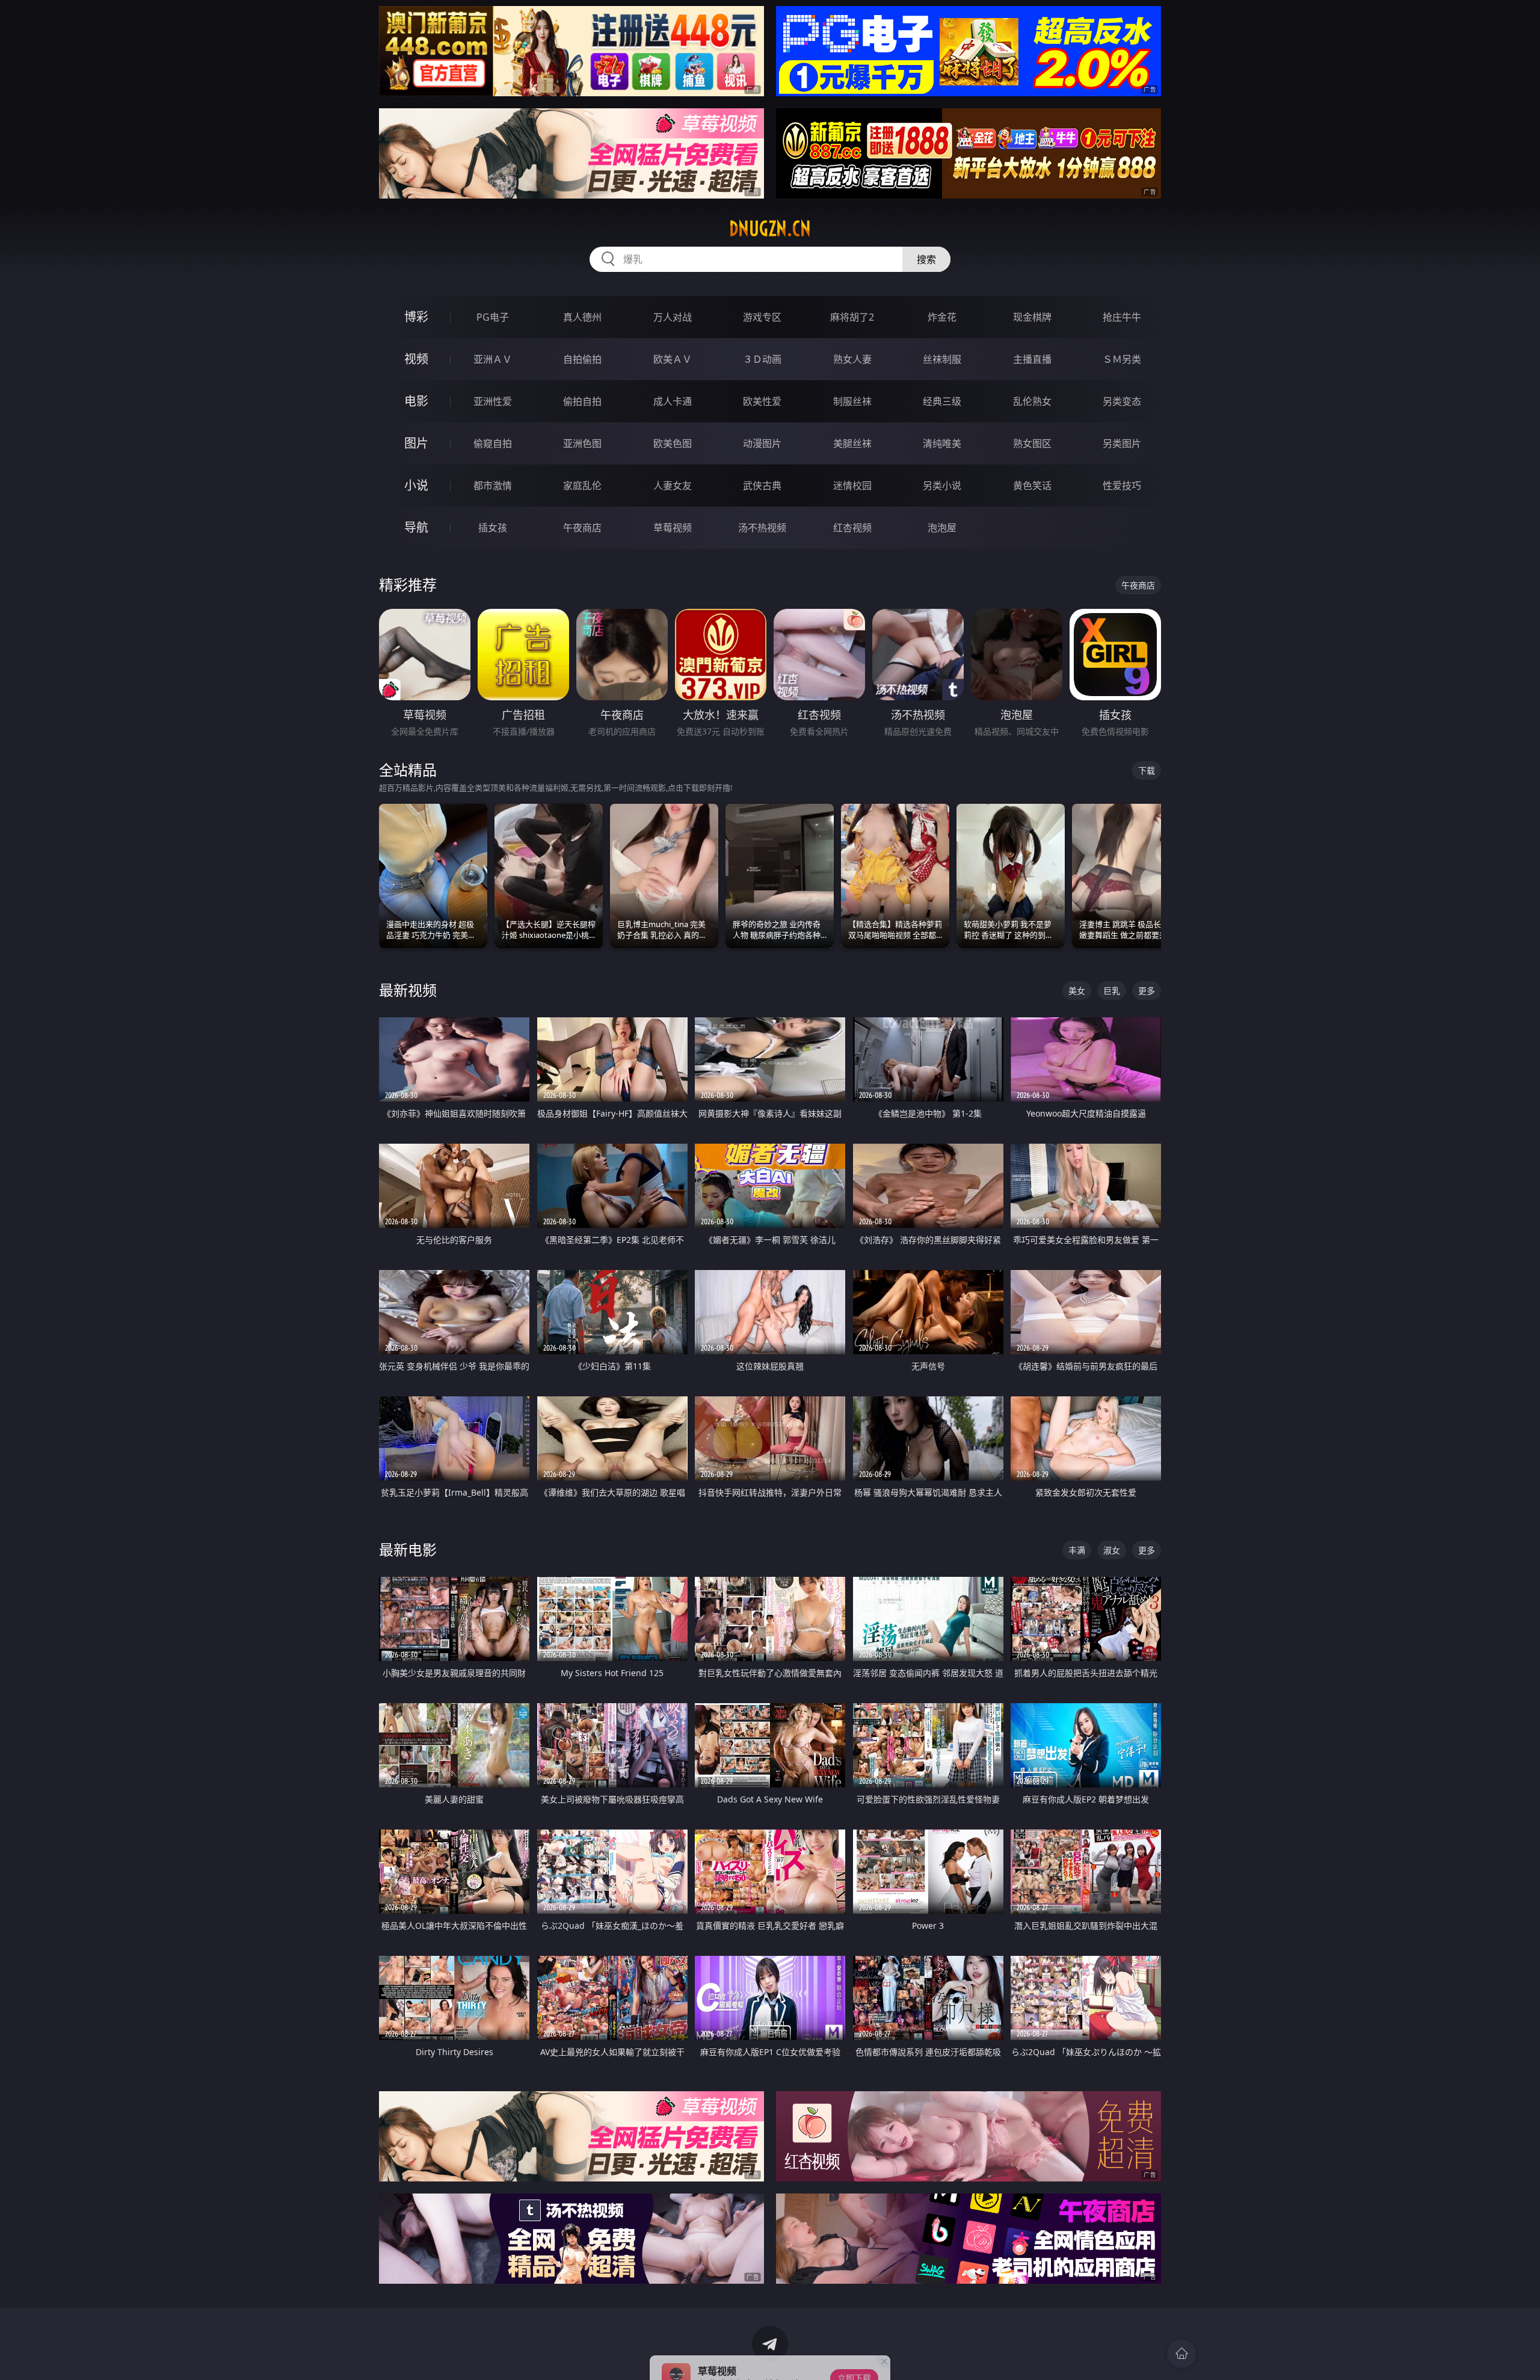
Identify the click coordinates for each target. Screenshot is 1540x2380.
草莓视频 (673, 528)
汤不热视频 (762, 528)
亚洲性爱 (493, 401)
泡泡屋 (942, 528)
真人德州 (582, 317)
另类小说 (942, 486)
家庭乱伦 (582, 486)
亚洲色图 (582, 443)
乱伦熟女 (1032, 401)
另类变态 (1122, 401)
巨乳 (1112, 991)
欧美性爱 (762, 401)
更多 (1147, 991)
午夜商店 (582, 528)
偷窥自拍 (493, 443)
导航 (416, 527)
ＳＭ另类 (1122, 359)
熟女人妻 (852, 359)
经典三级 (942, 401)
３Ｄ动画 (762, 359)
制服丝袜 (852, 401)
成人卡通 (673, 401)
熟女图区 (1032, 443)
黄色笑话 (1032, 486)
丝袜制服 (942, 359)
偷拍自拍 (582, 401)
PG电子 (493, 317)
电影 (416, 401)
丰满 (1077, 1550)
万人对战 (673, 317)
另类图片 (1122, 443)
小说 (416, 485)
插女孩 (493, 528)
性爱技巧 (1122, 486)
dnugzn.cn (770, 229)
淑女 (1112, 1550)
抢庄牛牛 (1122, 317)
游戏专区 (762, 317)
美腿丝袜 (852, 443)
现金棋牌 (1032, 317)
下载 (1147, 770)
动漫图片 (762, 443)
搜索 (926, 259)
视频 (416, 359)
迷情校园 (852, 486)
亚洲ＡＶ (493, 359)
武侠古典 (762, 486)
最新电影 (408, 1549)
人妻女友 (673, 486)
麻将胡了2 (852, 317)
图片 (416, 443)
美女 (1077, 991)
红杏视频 (852, 528)
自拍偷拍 (582, 359)
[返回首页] (1181, 2354)
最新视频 (408, 990)
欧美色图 (673, 443)
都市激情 (493, 486)
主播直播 (1032, 359)
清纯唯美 (942, 443)
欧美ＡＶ (673, 359)
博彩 (416, 317)
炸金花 (942, 317)
